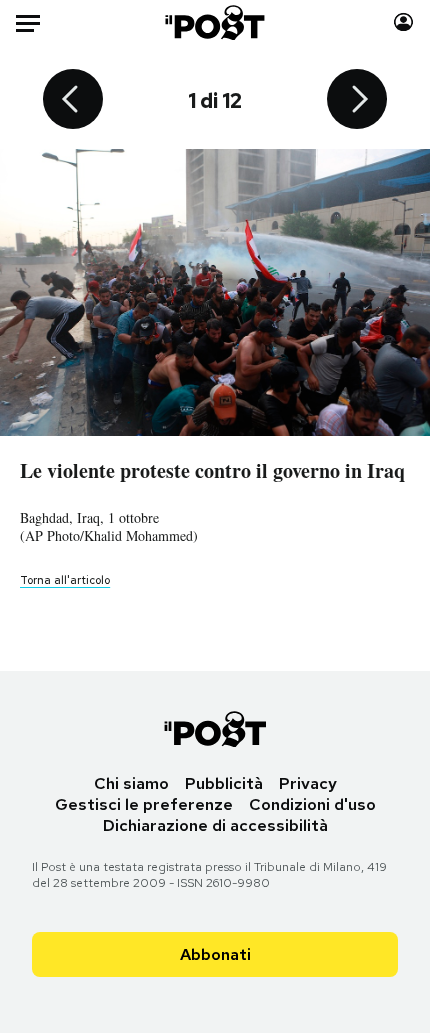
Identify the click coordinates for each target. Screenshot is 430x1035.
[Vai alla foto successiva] (357, 101)
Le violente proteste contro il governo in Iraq (212, 470)
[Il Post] (215, 22)
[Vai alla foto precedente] (73, 101)
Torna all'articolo (65, 580)
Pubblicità (224, 783)
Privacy (308, 783)
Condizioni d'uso (312, 804)
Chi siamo (131, 783)
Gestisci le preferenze (144, 804)
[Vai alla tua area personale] (403, 22)
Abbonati (215, 954)
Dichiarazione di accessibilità (215, 825)
